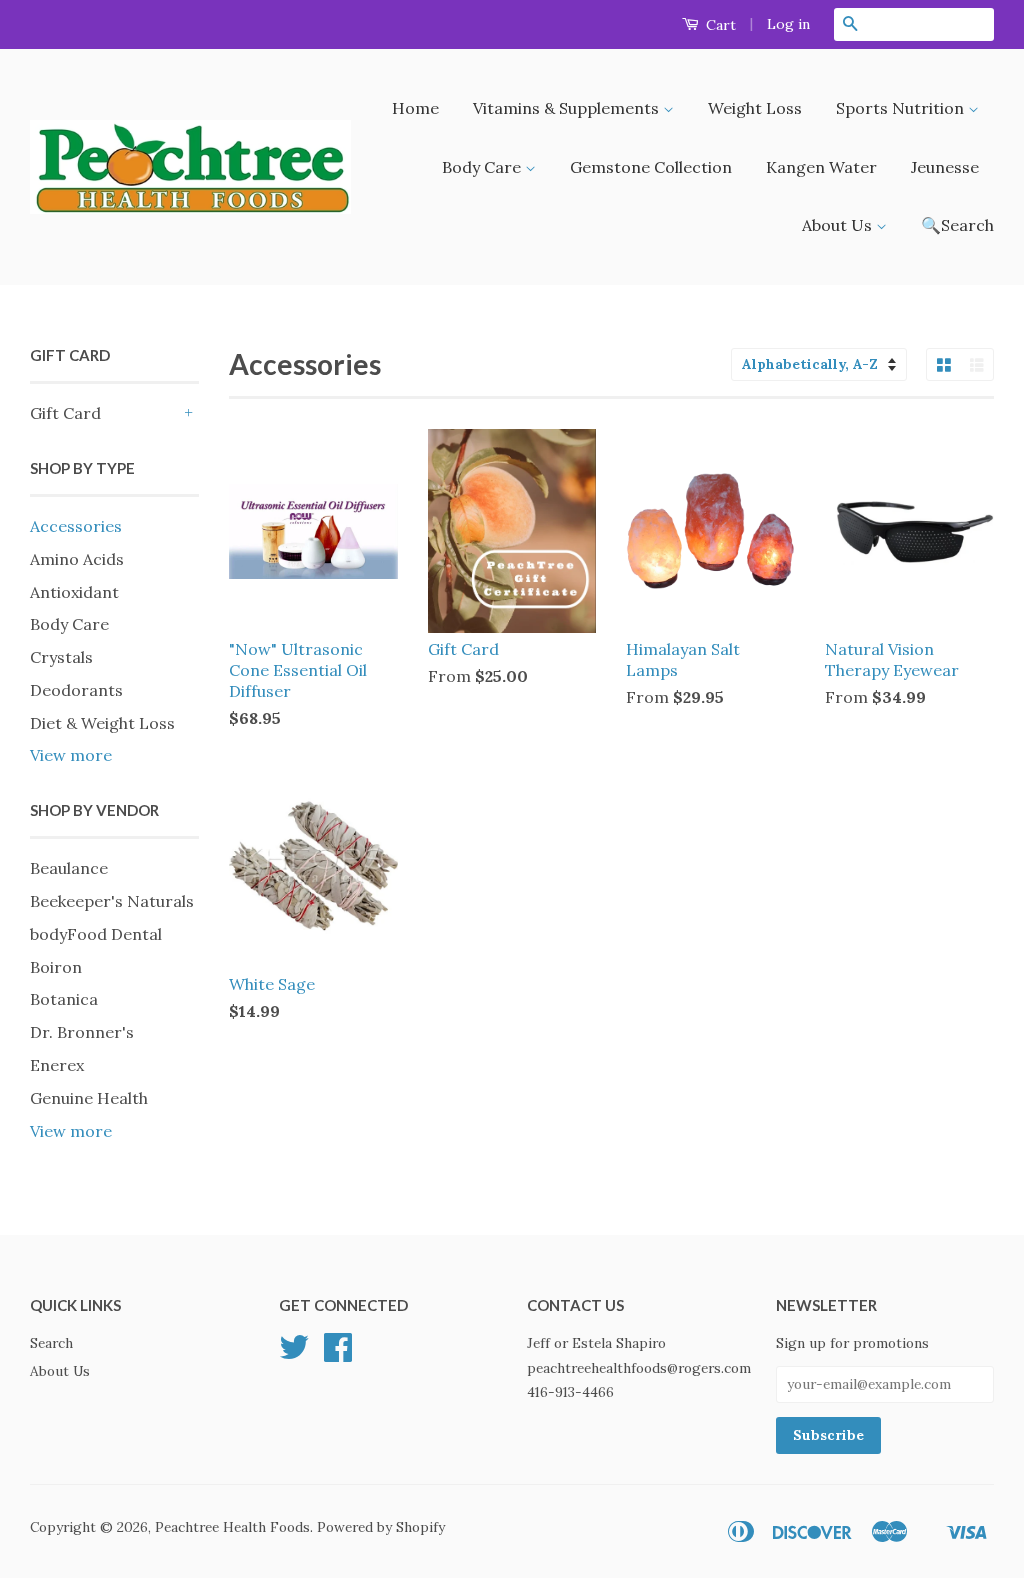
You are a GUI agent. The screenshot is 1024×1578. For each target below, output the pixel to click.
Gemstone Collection (651, 167)
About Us (839, 225)
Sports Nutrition (902, 108)
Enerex (57, 1065)
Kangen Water (821, 167)
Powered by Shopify (381, 1527)
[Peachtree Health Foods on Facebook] (338, 1354)
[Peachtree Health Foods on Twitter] (294, 1354)
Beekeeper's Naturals (112, 901)
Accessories (76, 526)
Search (51, 1343)
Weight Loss (755, 108)
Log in (788, 24)
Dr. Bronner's (82, 1032)
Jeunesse (945, 167)
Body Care (483, 167)
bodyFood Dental (96, 934)
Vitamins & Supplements (568, 108)
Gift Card (65, 413)
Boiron (56, 967)
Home (415, 108)
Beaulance (69, 868)
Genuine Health (89, 1098)
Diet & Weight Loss (102, 723)
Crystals (61, 657)
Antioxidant (74, 592)
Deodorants (76, 690)
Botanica (64, 999)
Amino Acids (77, 559)
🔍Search (957, 225)
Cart (719, 25)
